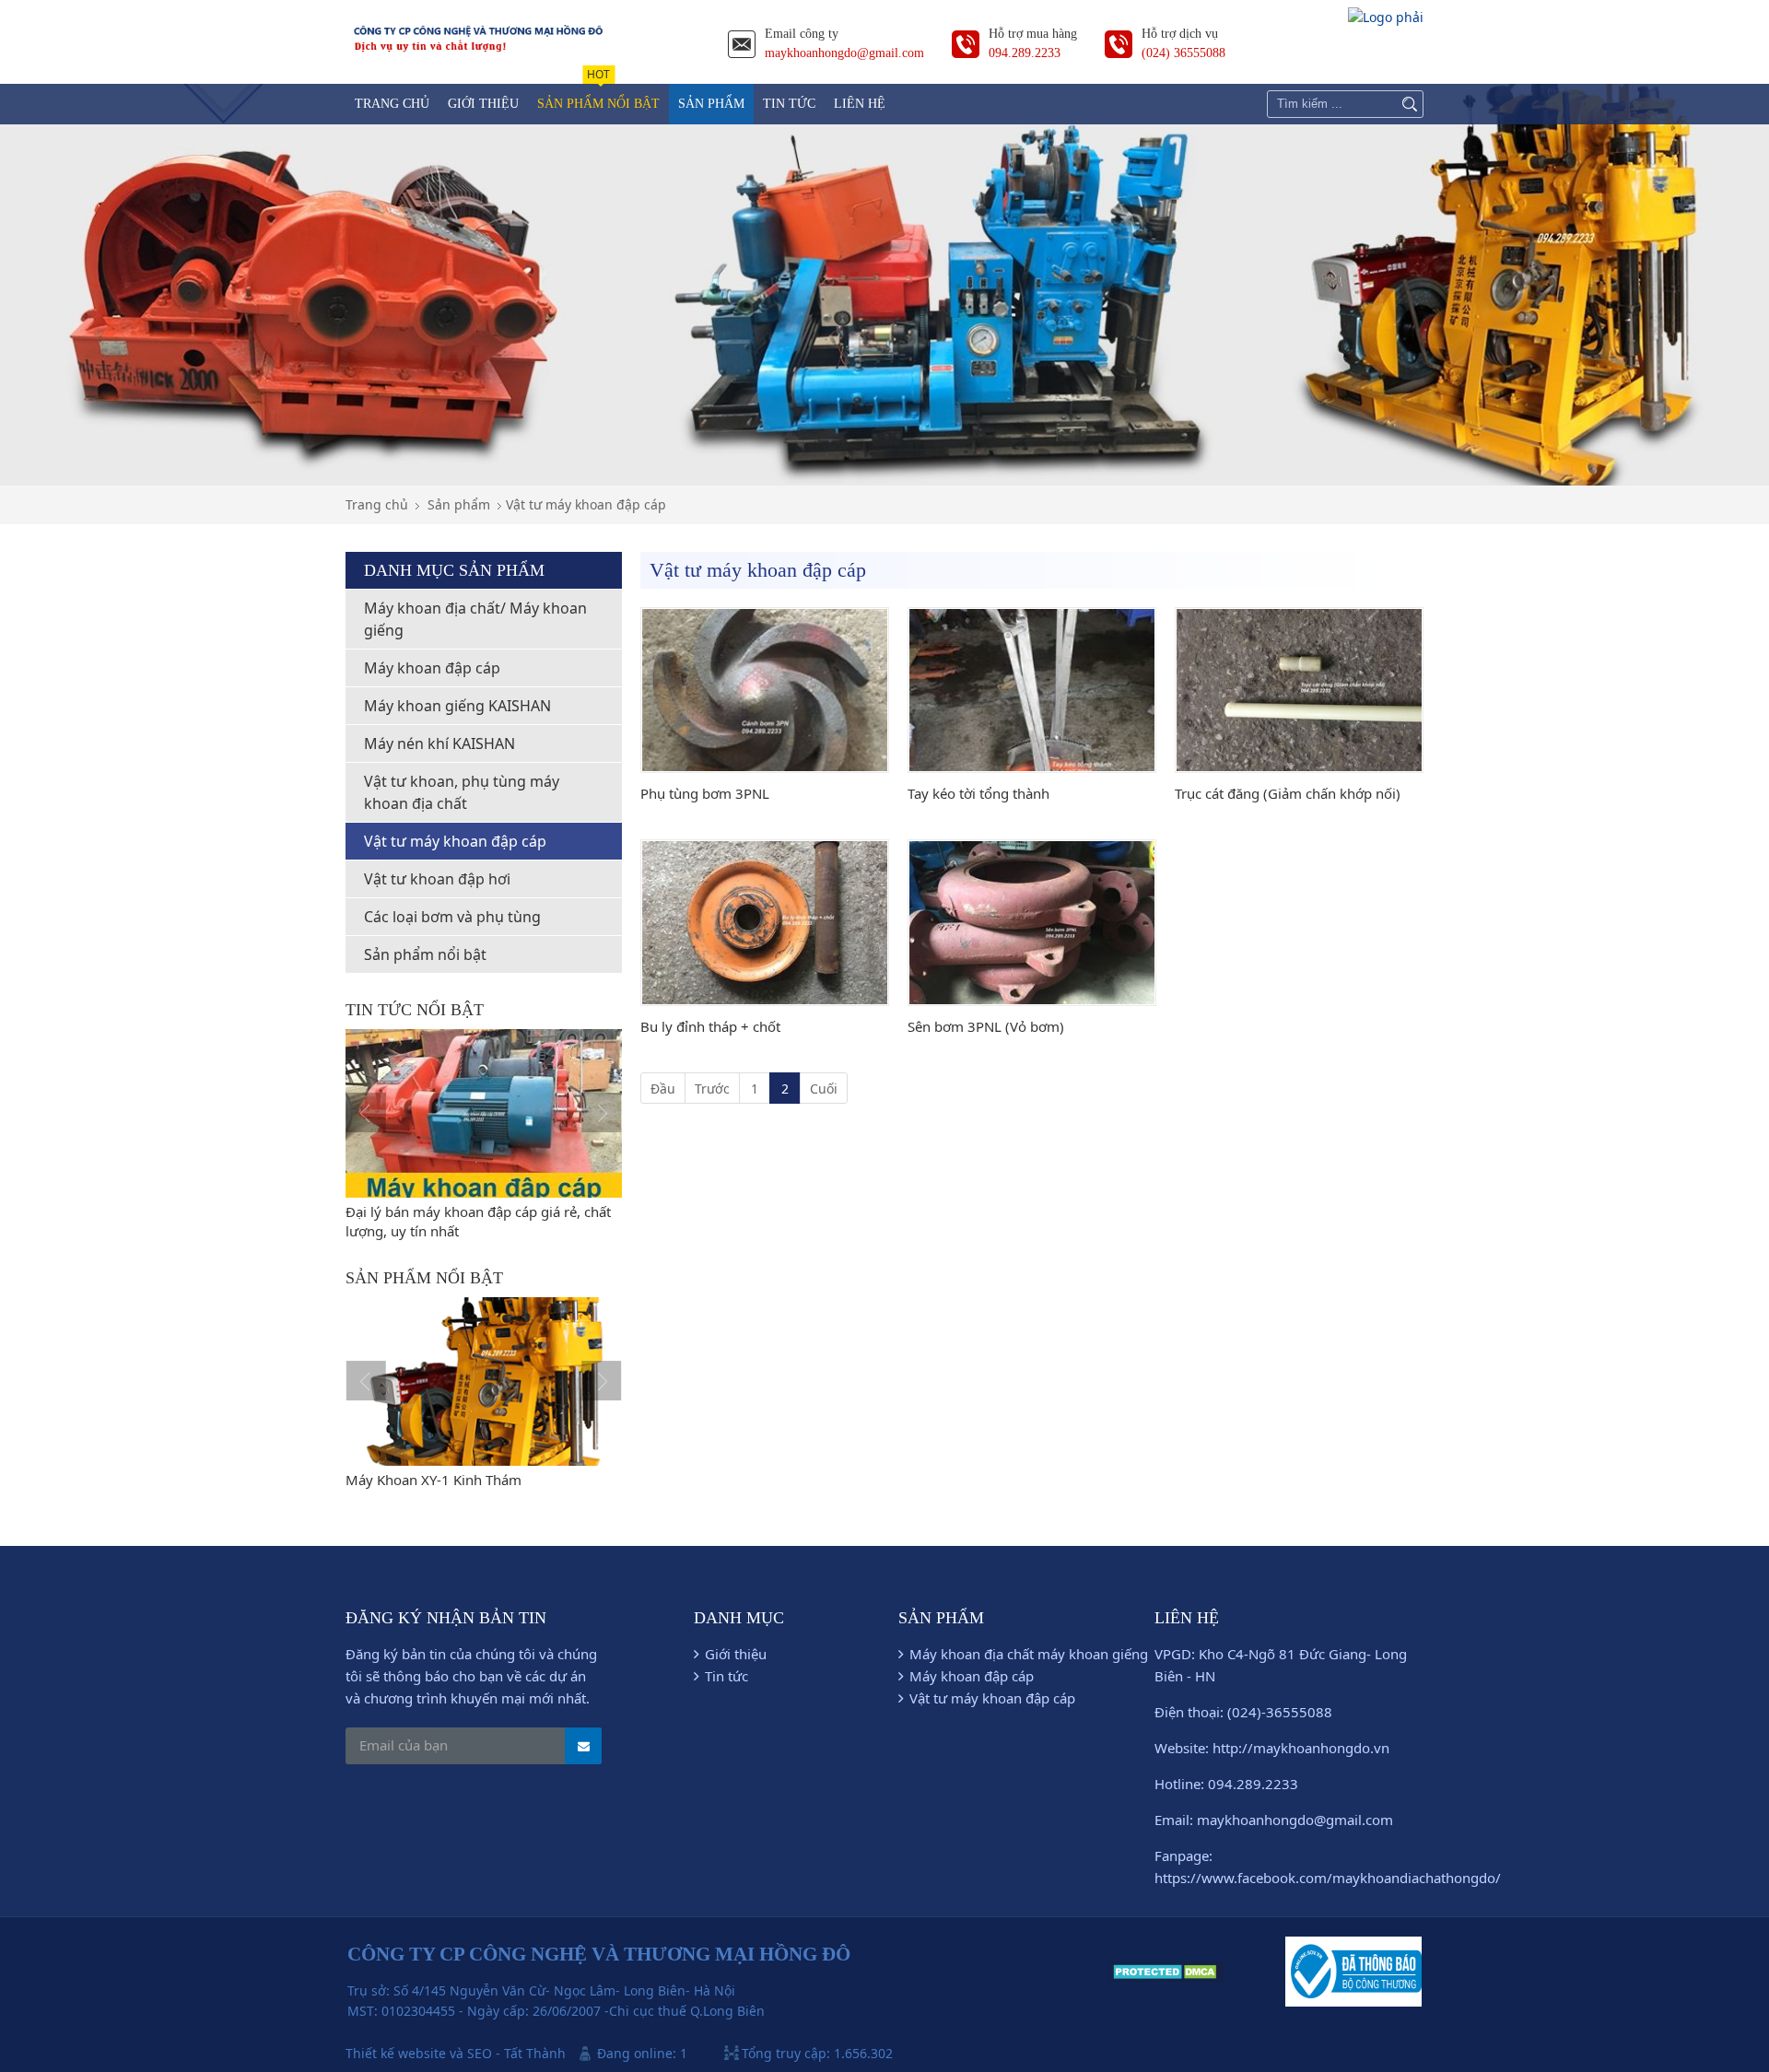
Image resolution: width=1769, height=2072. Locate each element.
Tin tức (726, 1676)
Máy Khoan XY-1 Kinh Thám (433, 1480)
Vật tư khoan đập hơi (437, 879)
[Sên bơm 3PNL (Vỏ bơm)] (1032, 923)
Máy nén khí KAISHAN (439, 743)
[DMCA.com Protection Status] (1167, 1977)
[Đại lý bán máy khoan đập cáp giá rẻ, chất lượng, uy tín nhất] (484, 1113)
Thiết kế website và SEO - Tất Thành (456, 2053)
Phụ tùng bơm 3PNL (705, 793)
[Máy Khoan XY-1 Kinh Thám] (484, 1381)
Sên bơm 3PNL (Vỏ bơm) (986, 1026)
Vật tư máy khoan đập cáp (586, 504)
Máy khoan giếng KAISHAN (457, 706)
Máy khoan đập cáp (432, 668)
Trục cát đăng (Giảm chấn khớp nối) (1288, 793)
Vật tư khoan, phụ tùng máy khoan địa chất (462, 792)
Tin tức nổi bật (415, 1010)
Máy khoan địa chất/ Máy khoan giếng (475, 619)
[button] (366, 1113)
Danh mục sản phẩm (454, 570)
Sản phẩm (459, 504)
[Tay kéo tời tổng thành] (1032, 691)
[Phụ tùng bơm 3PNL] (765, 691)
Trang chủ (377, 504)
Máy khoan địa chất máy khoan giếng (1029, 1654)
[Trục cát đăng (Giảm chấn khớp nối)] (1299, 691)
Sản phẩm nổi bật (425, 954)
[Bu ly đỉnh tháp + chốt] (765, 923)
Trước (712, 1089)
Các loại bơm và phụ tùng (452, 917)
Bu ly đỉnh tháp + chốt (710, 1026)
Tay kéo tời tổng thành (978, 793)
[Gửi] (583, 1746)
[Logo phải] (1386, 17)
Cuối (824, 1089)
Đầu (663, 1089)
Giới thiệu (736, 1654)
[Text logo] (479, 53)
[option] (484, 1135)
